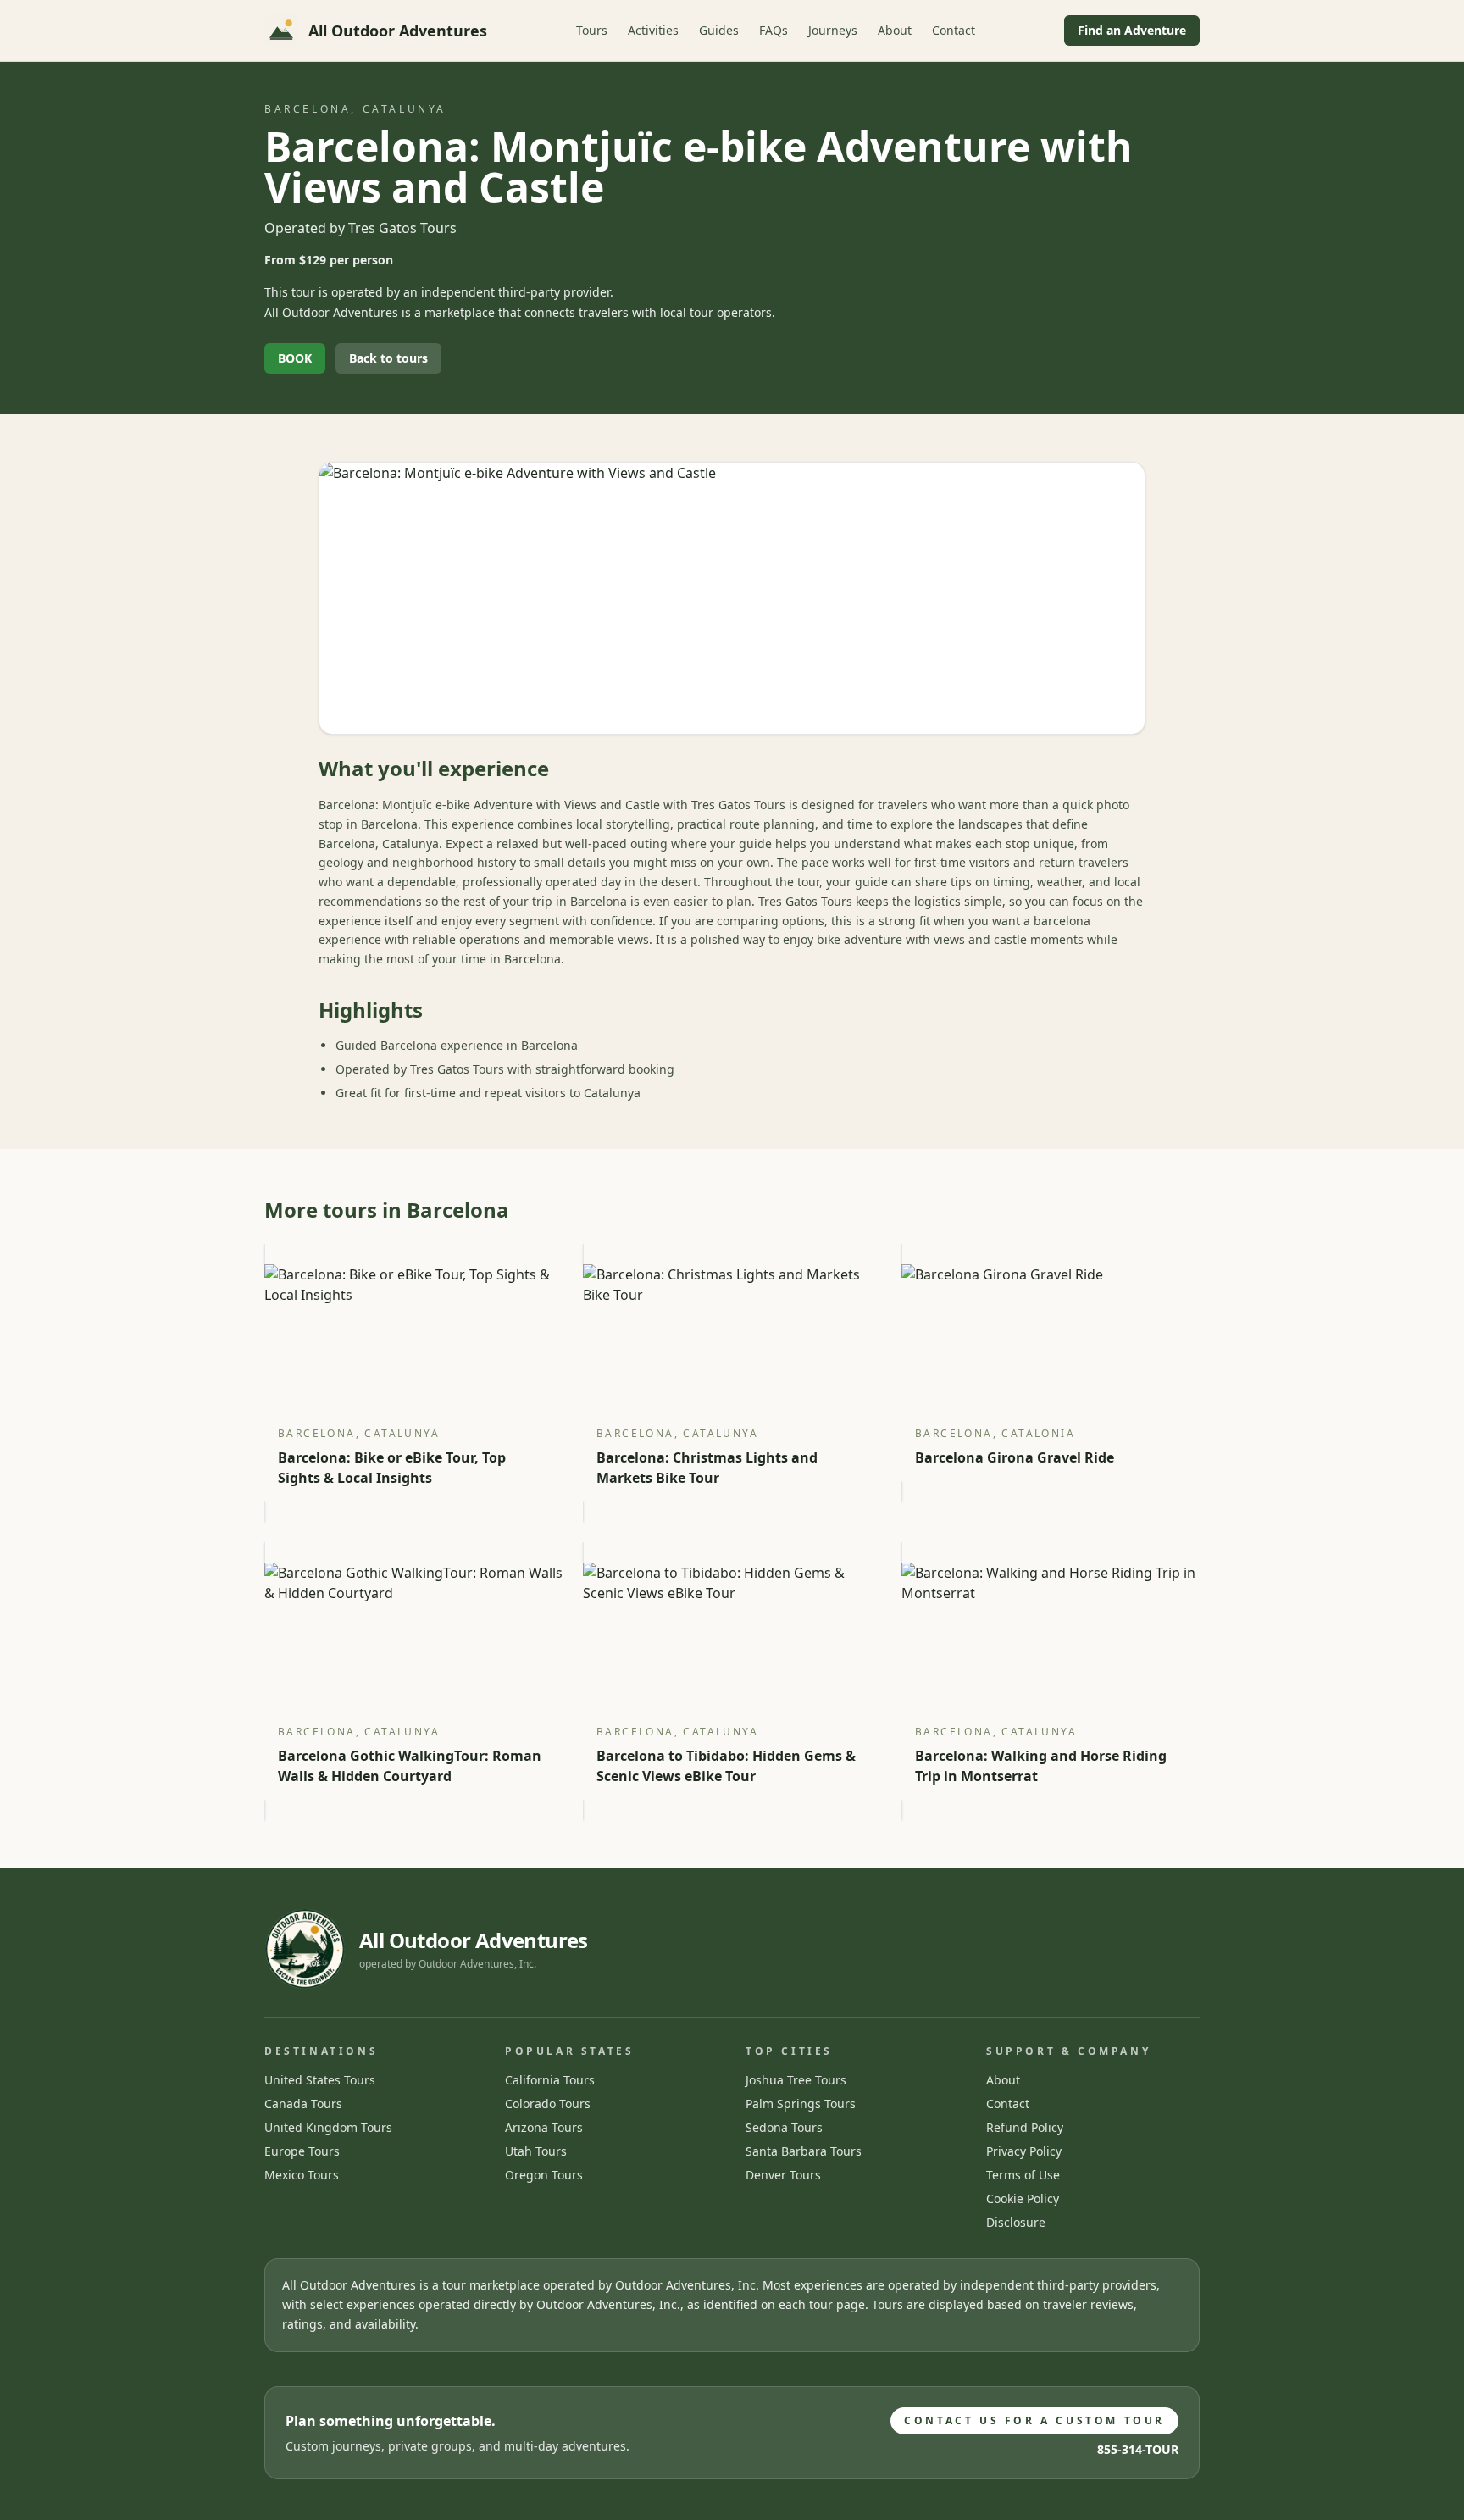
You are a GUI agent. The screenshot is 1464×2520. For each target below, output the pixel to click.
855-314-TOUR (1138, 2449)
